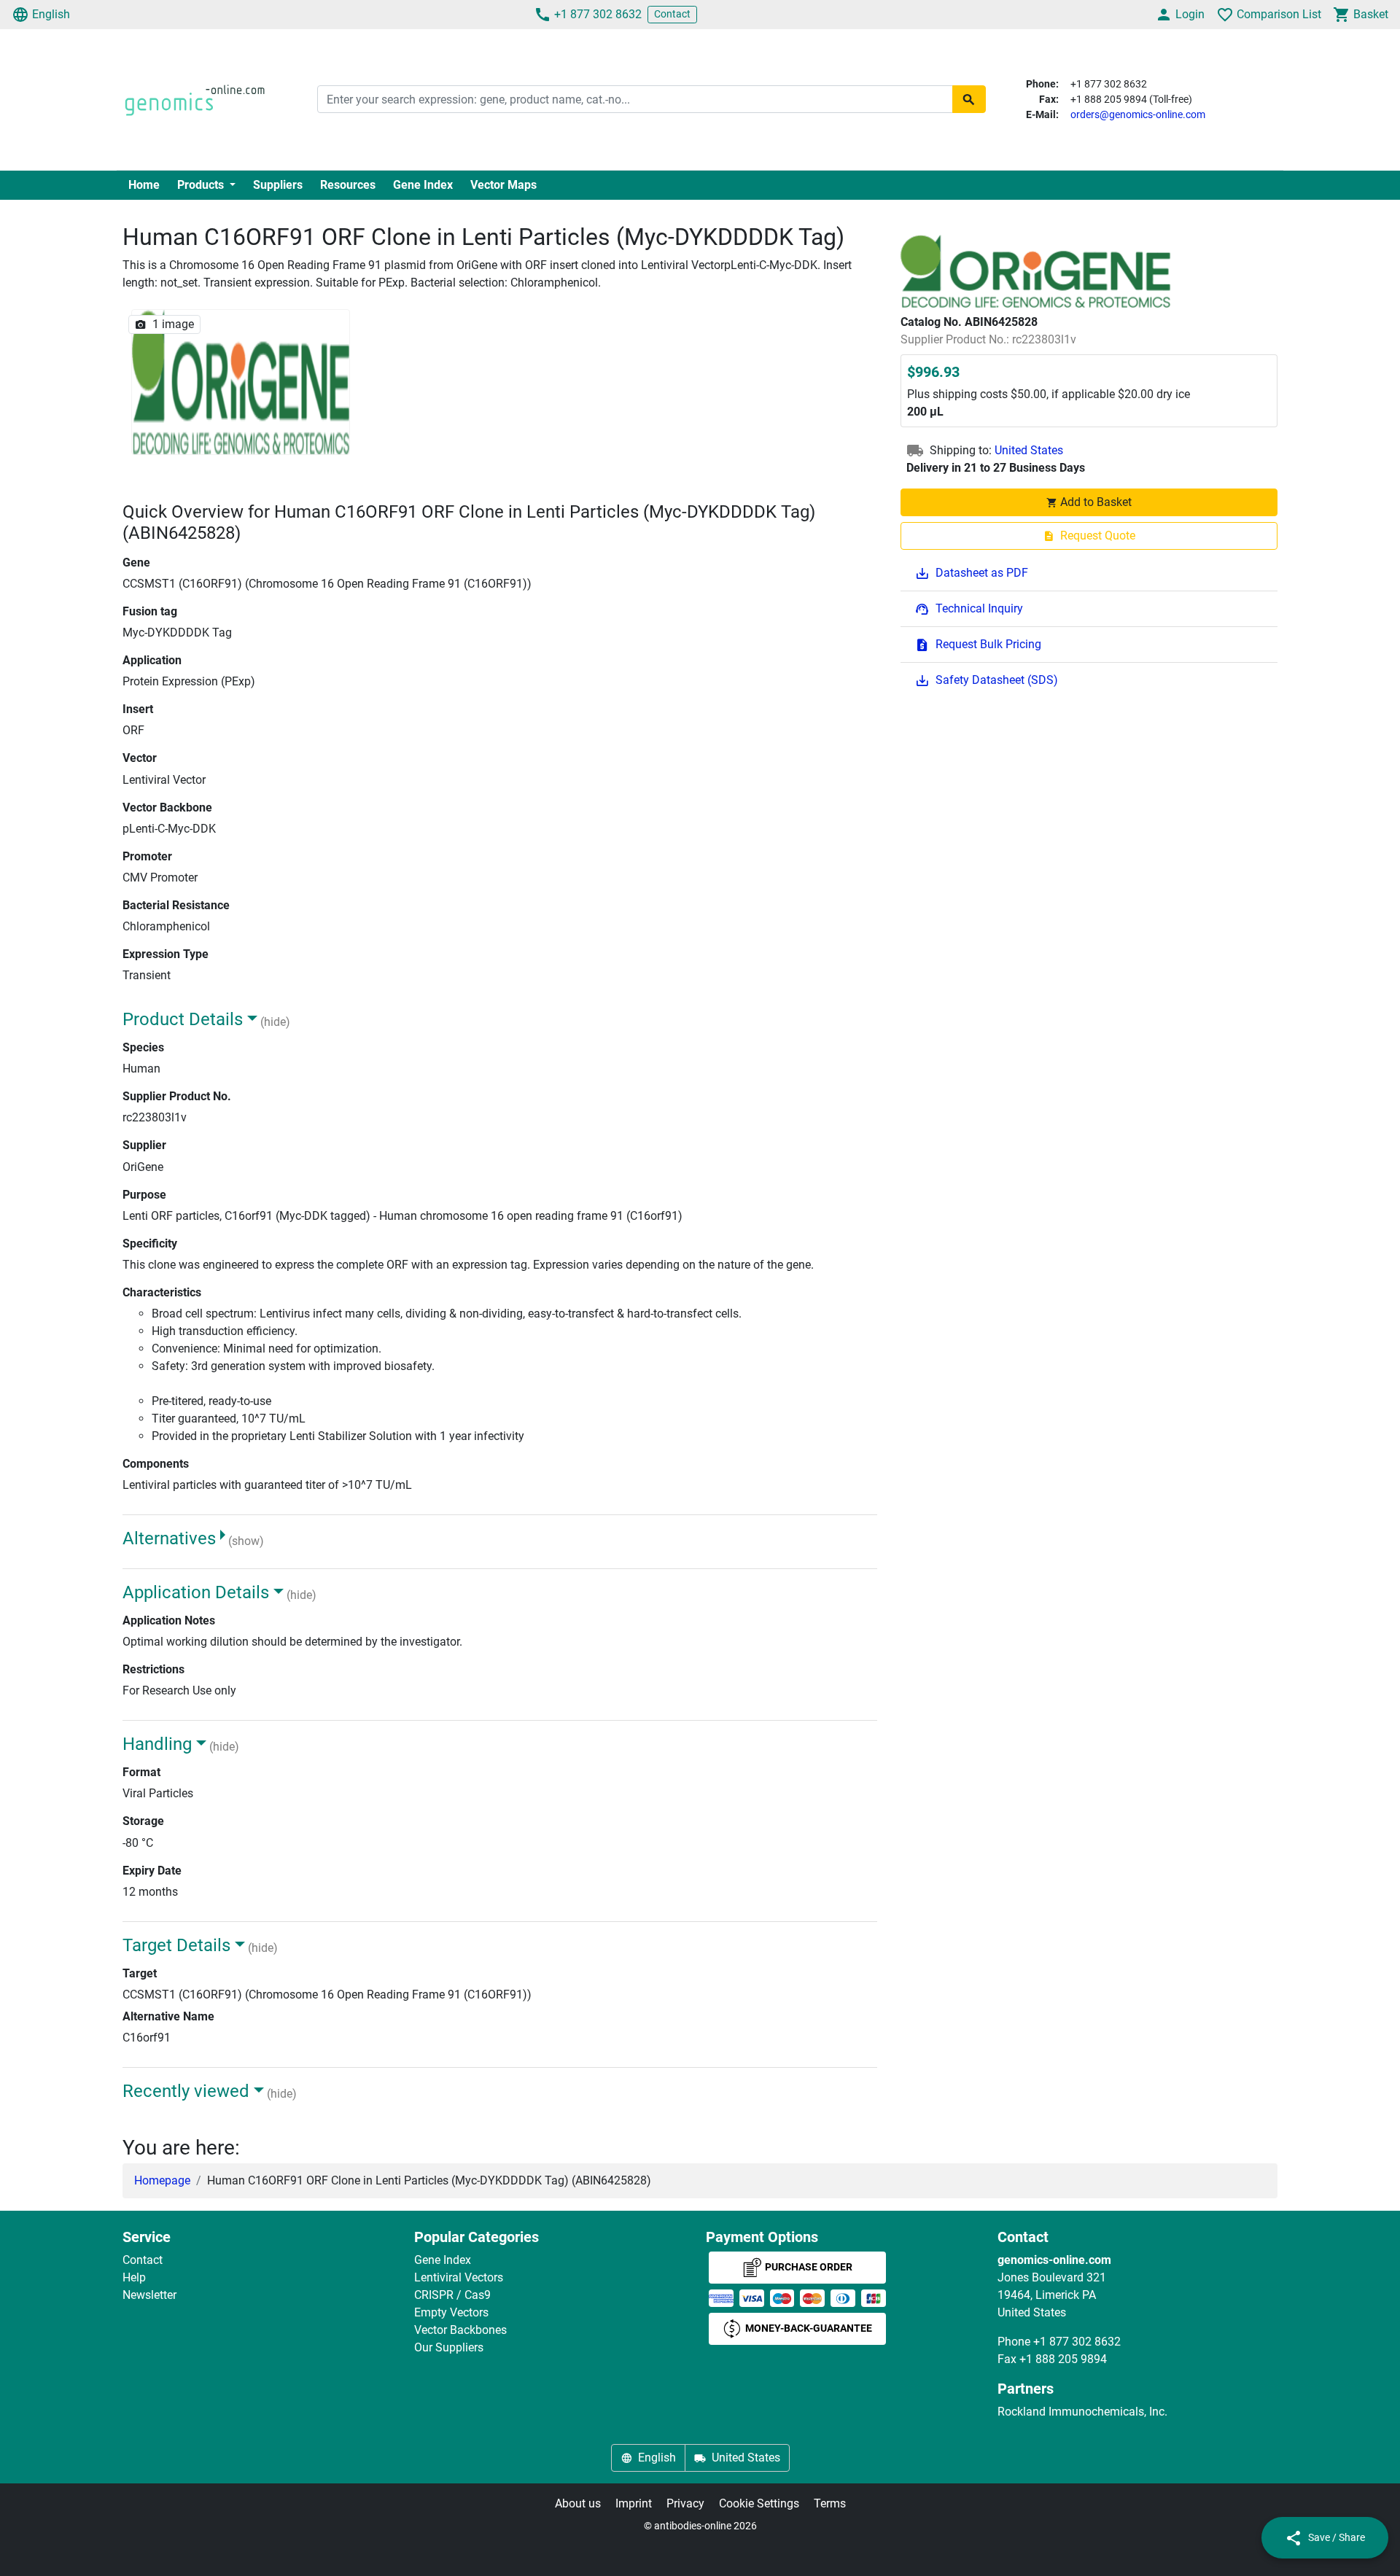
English (51, 14)
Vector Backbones (460, 2330)
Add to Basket (1096, 502)
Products (202, 185)
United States (1029, 450)
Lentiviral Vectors (459, 2277)
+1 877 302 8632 (598, 14)
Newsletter (149, 2295)
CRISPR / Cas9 (452, 2295)
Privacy (685, 2503)
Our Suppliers (449, 2347)
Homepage (162, 2180)
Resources (348, 185)
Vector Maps (503, 185)
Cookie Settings (759, 2503)
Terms (830, 2503)
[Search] (969, 99)
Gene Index (423, 185)
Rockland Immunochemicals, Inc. (1082, 2412)
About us (578, 2503)
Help (134, 2277)
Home (144, 185)
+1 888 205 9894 (1063, 2359)
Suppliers (278, 185)
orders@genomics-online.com (1138, 114)
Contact (672, 14)
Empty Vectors (451, 2312)
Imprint (634, 2503)
